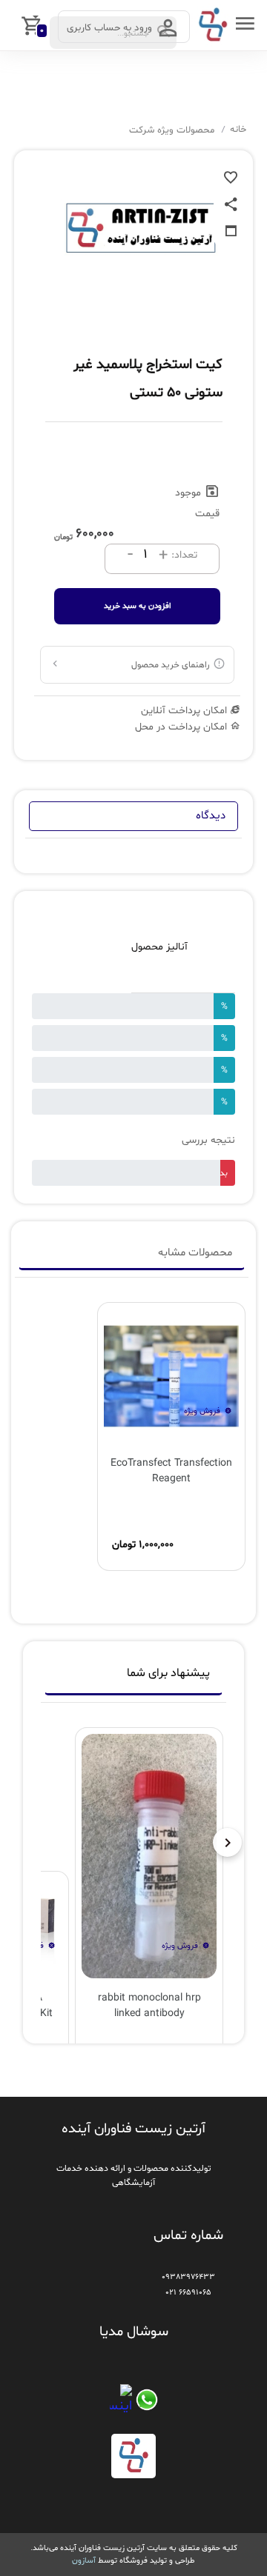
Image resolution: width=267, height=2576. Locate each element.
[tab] (133, 1677)
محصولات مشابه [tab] (195, 1253)
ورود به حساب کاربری (111, 28)
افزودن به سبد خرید (137, 606)
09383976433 (188, 2277)
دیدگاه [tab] (211, 816)
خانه (238, 130)
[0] (13, 25)
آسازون (84, 2560)
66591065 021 (188, 2292)
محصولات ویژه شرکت (172, 130)
